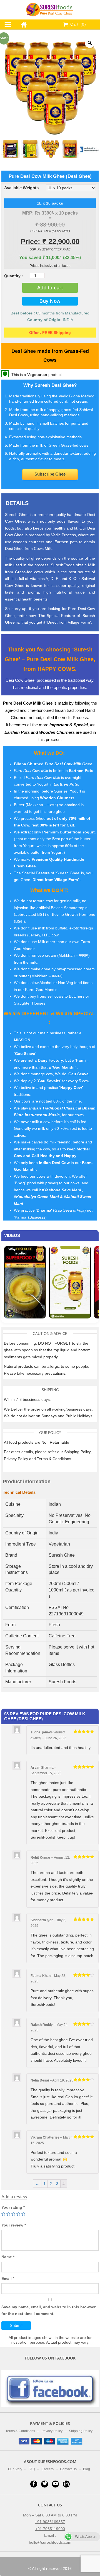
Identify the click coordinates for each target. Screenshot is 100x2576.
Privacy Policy (52, 2431)
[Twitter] (45, 2484)
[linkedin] (66, 2484)
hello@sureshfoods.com (50, 2542)
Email (8, 2279)
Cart (77, 24)
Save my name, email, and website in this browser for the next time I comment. (48, 2310)
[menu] (8, 24)
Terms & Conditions (20, 2431)
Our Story (15, 2469)
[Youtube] (55, 2484)
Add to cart (50, 288)
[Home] (22, 24)
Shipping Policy (81, 2431)
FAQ (32, 2469)
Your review (14, 2225)
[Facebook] (34, 2484)
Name (8, 2257)
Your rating (13, 2207)
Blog (87, 2469)
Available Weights (21, 188)
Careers (47, 2469)
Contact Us (68, 2469)
